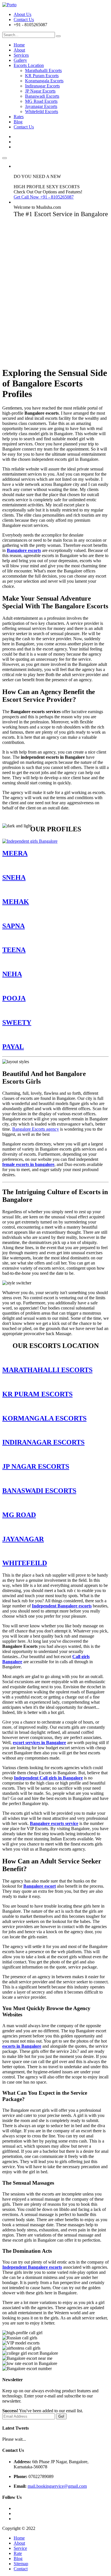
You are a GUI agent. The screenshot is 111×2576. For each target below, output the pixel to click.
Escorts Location (29, 65)
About (19, 50)
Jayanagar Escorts (41, 106)
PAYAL (13, 1047)
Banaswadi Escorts (42, 96)
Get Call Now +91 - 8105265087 (44, 197)
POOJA (14, 998)
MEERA (15, 853)
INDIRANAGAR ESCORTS (43, 1442)
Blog (18, 122)
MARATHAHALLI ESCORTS (47, 1370)
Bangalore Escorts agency (36, 1129)
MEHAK (16, 902)
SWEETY (17, 1022)
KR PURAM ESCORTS (37, 1394)
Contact (21, 2569)
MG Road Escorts (41, 101)
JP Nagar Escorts (40, 91)
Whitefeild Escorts (42, 111)
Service (20, 2548)
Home (19, 45)
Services (21, 55)
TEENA (14, 950)
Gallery (20, 60)
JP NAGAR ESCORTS (36, 1466)
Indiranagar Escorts (42, 86)
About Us (22, 14)
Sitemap (21, 2564)
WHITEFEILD (25, 1563)
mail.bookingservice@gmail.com (57, 2486)
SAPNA (14, 926)
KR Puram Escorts (42, 76)
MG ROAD (19, 1515)
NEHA (12, 974)
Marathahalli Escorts (43, 70)
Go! (61, 2416)
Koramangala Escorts (44, 81)
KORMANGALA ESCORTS (44, 1418)
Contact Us (24, 20)
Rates (19, 117)
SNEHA (14, 877)
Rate (18, 2553)
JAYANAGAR (23, 1539)
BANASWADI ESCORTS (39, 1491)
